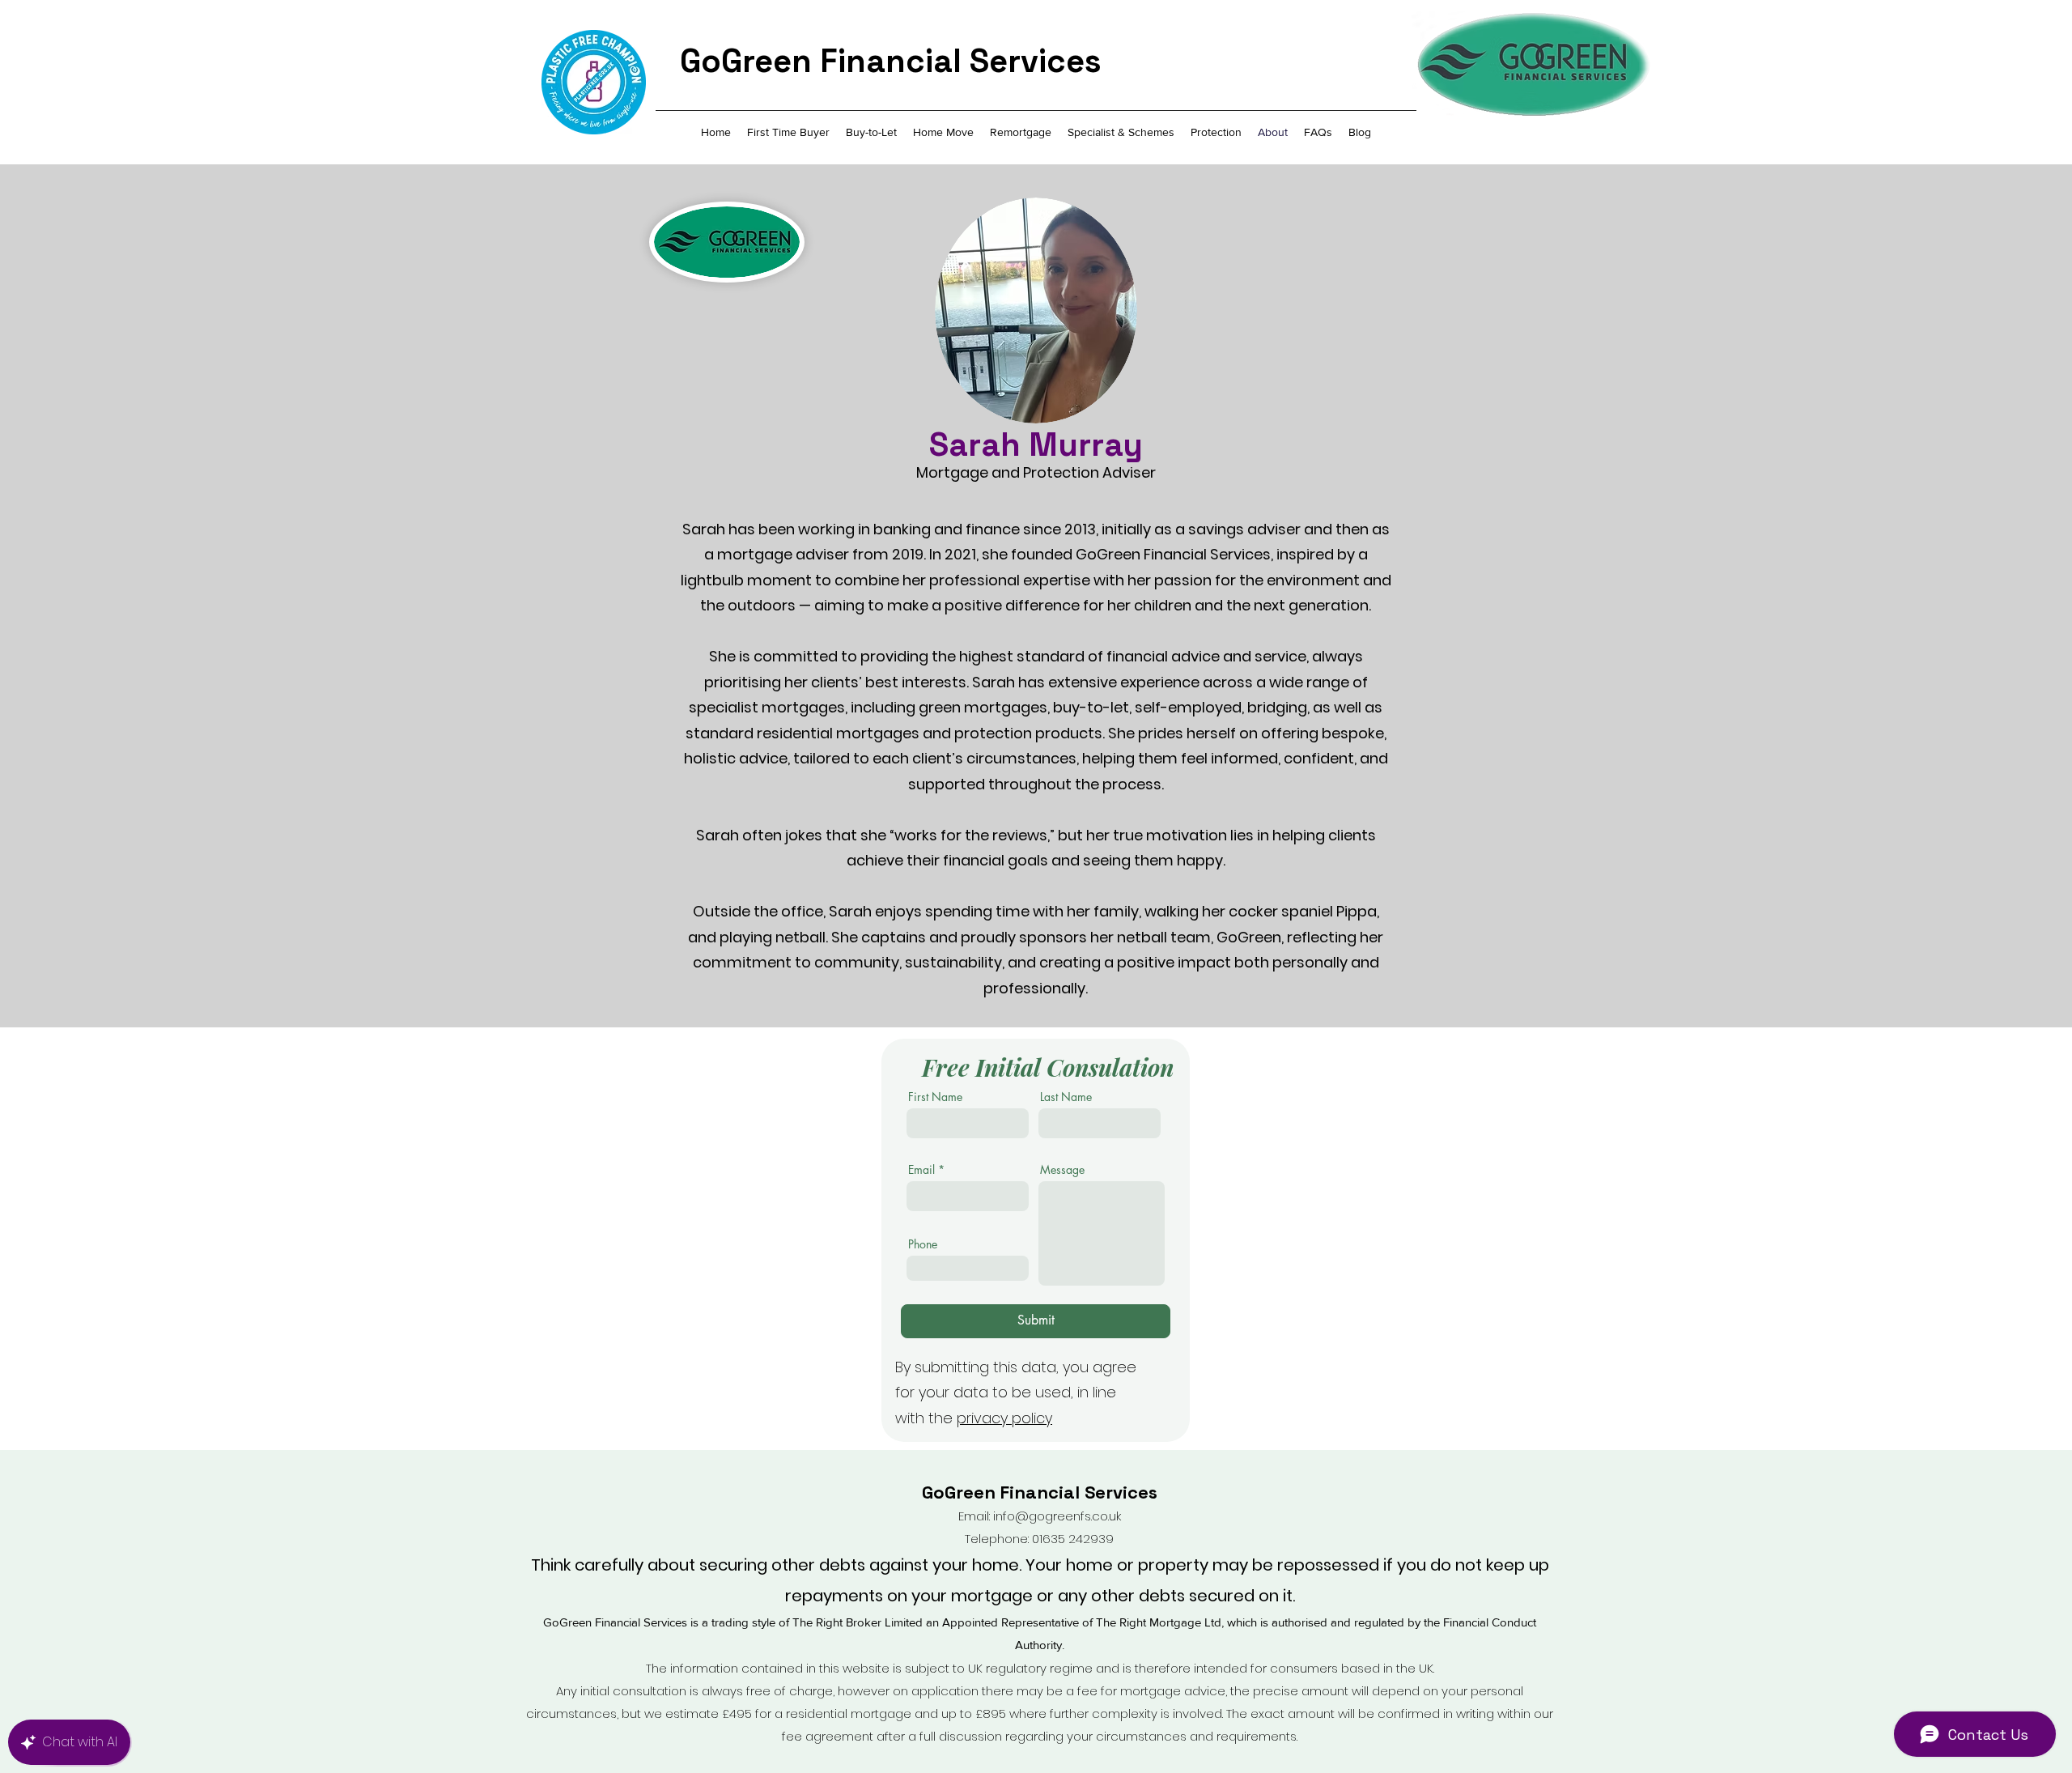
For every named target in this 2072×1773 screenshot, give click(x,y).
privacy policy (1004, 1418)
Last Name (1066, 1097)
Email (921, 1170)
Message (1062, 1170)
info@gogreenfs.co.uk (1057, 1516)
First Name (935, 1097)
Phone (923, 1244)
